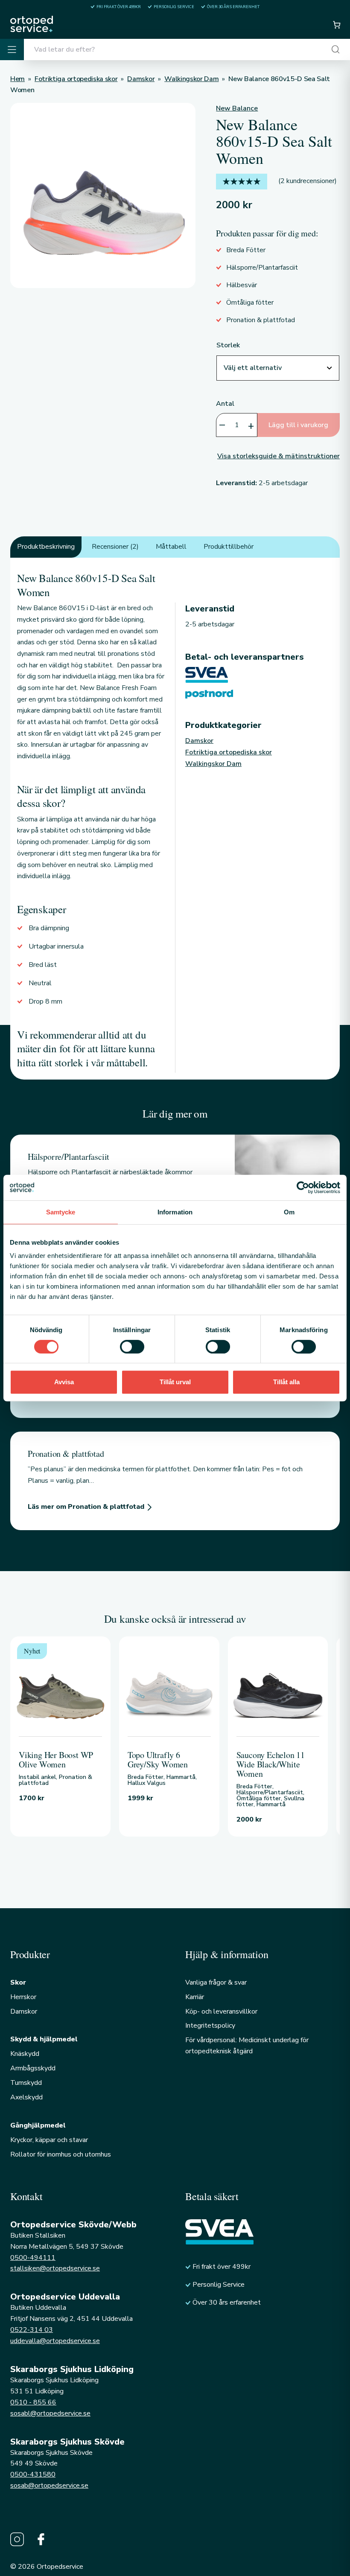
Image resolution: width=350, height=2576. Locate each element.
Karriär (195, 1997)
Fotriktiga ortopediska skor (229, 752)
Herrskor (23, 1997)
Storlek (228, 345)
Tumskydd (26, 2083)
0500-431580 (33, 2474)
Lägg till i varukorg (298, 425)
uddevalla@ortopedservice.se (55, 2341)
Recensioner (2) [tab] (115, 547)
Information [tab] (175, 1212)
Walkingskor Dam (213, 764)
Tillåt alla (286, 1382)
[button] (336, 25)
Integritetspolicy (210, 2026)
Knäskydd (25, 2054)
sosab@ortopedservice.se (49, 2486)
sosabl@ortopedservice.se (50, 2413)
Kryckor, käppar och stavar (49, 2140)
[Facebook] (41, 2539)
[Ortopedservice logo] (32, 24)
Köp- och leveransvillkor (221, 2011)
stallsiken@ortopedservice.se (55, 2268)
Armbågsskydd (33, 2068)
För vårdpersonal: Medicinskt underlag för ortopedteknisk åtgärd (247, 2046)
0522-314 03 (32, 2330)
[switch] (132, 1347)
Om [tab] (289, 1212)
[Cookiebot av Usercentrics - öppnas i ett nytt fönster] (303, 1188)
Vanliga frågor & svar (216, 1982)
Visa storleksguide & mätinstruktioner (279, 456)
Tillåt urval (175, 1382)
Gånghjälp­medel (38, 2125)
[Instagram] (17, 2539)
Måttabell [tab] (171, 547)
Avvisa (64, 1382)
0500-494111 (33, 2258)
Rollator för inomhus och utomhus (61, 2154)
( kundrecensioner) (308, 181)
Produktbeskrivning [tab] (46, 547)
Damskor (199, 741)
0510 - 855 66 (33, 2402)
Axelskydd (26, 2097)
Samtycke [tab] (61, 1212)
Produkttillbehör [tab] (229, 547)
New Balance (237, 108)
